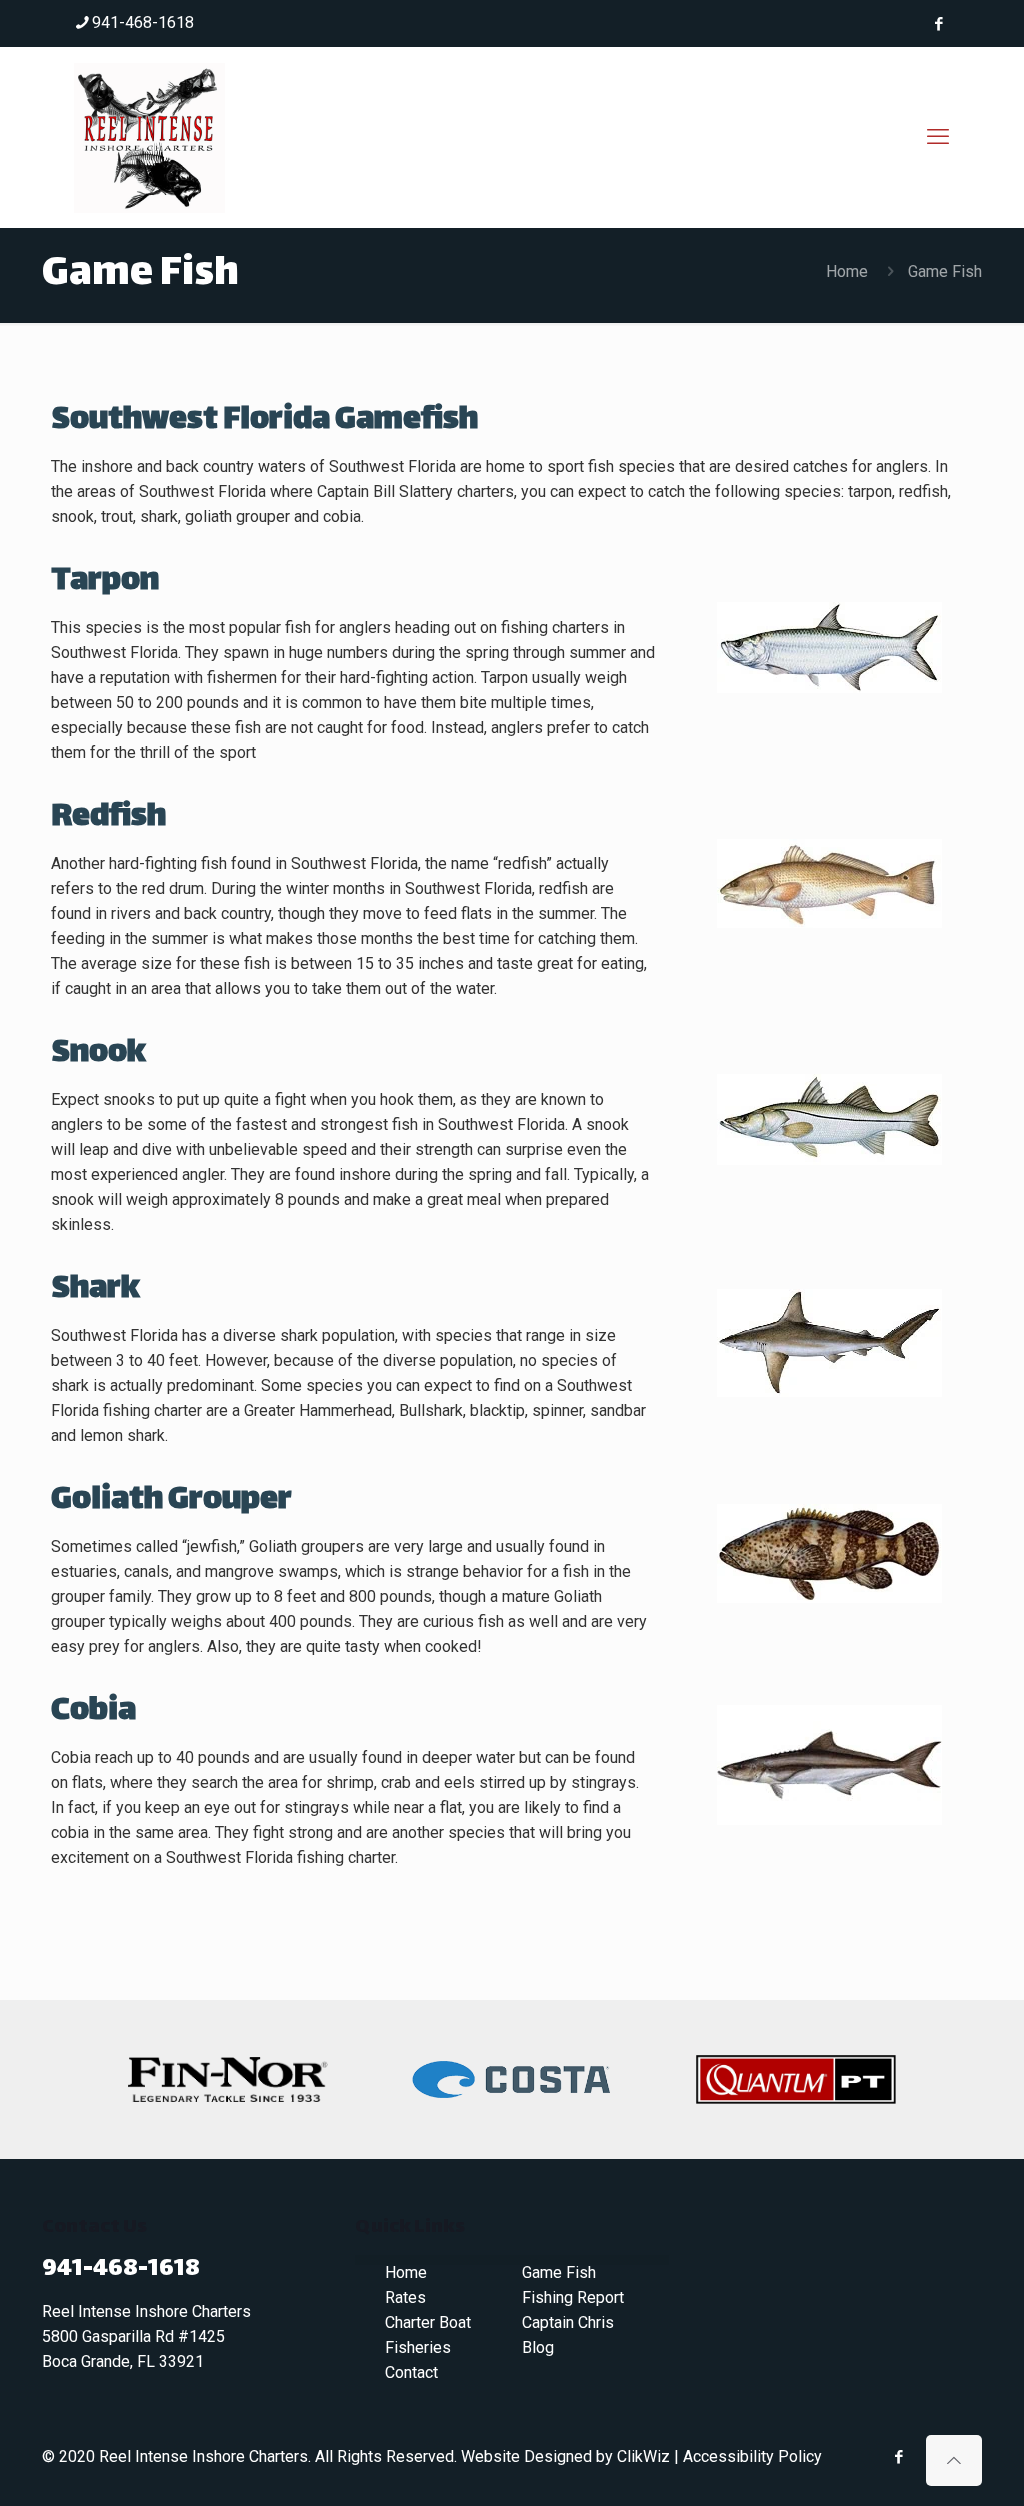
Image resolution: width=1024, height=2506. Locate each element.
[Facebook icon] (938, 24)
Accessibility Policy (752, 2456)
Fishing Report (573, 2297)
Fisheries (418, 2347)
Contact (411, 2372)
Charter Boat (428, 2322)
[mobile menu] (938, 137)
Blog (538, 2347)
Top (976, 2458)
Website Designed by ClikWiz (565, 2456)
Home (847, 271)
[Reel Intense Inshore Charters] (149, 137)
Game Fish (559, 2272)
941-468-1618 (143, 22)
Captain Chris (568, 2322)
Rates (405, 2297)
